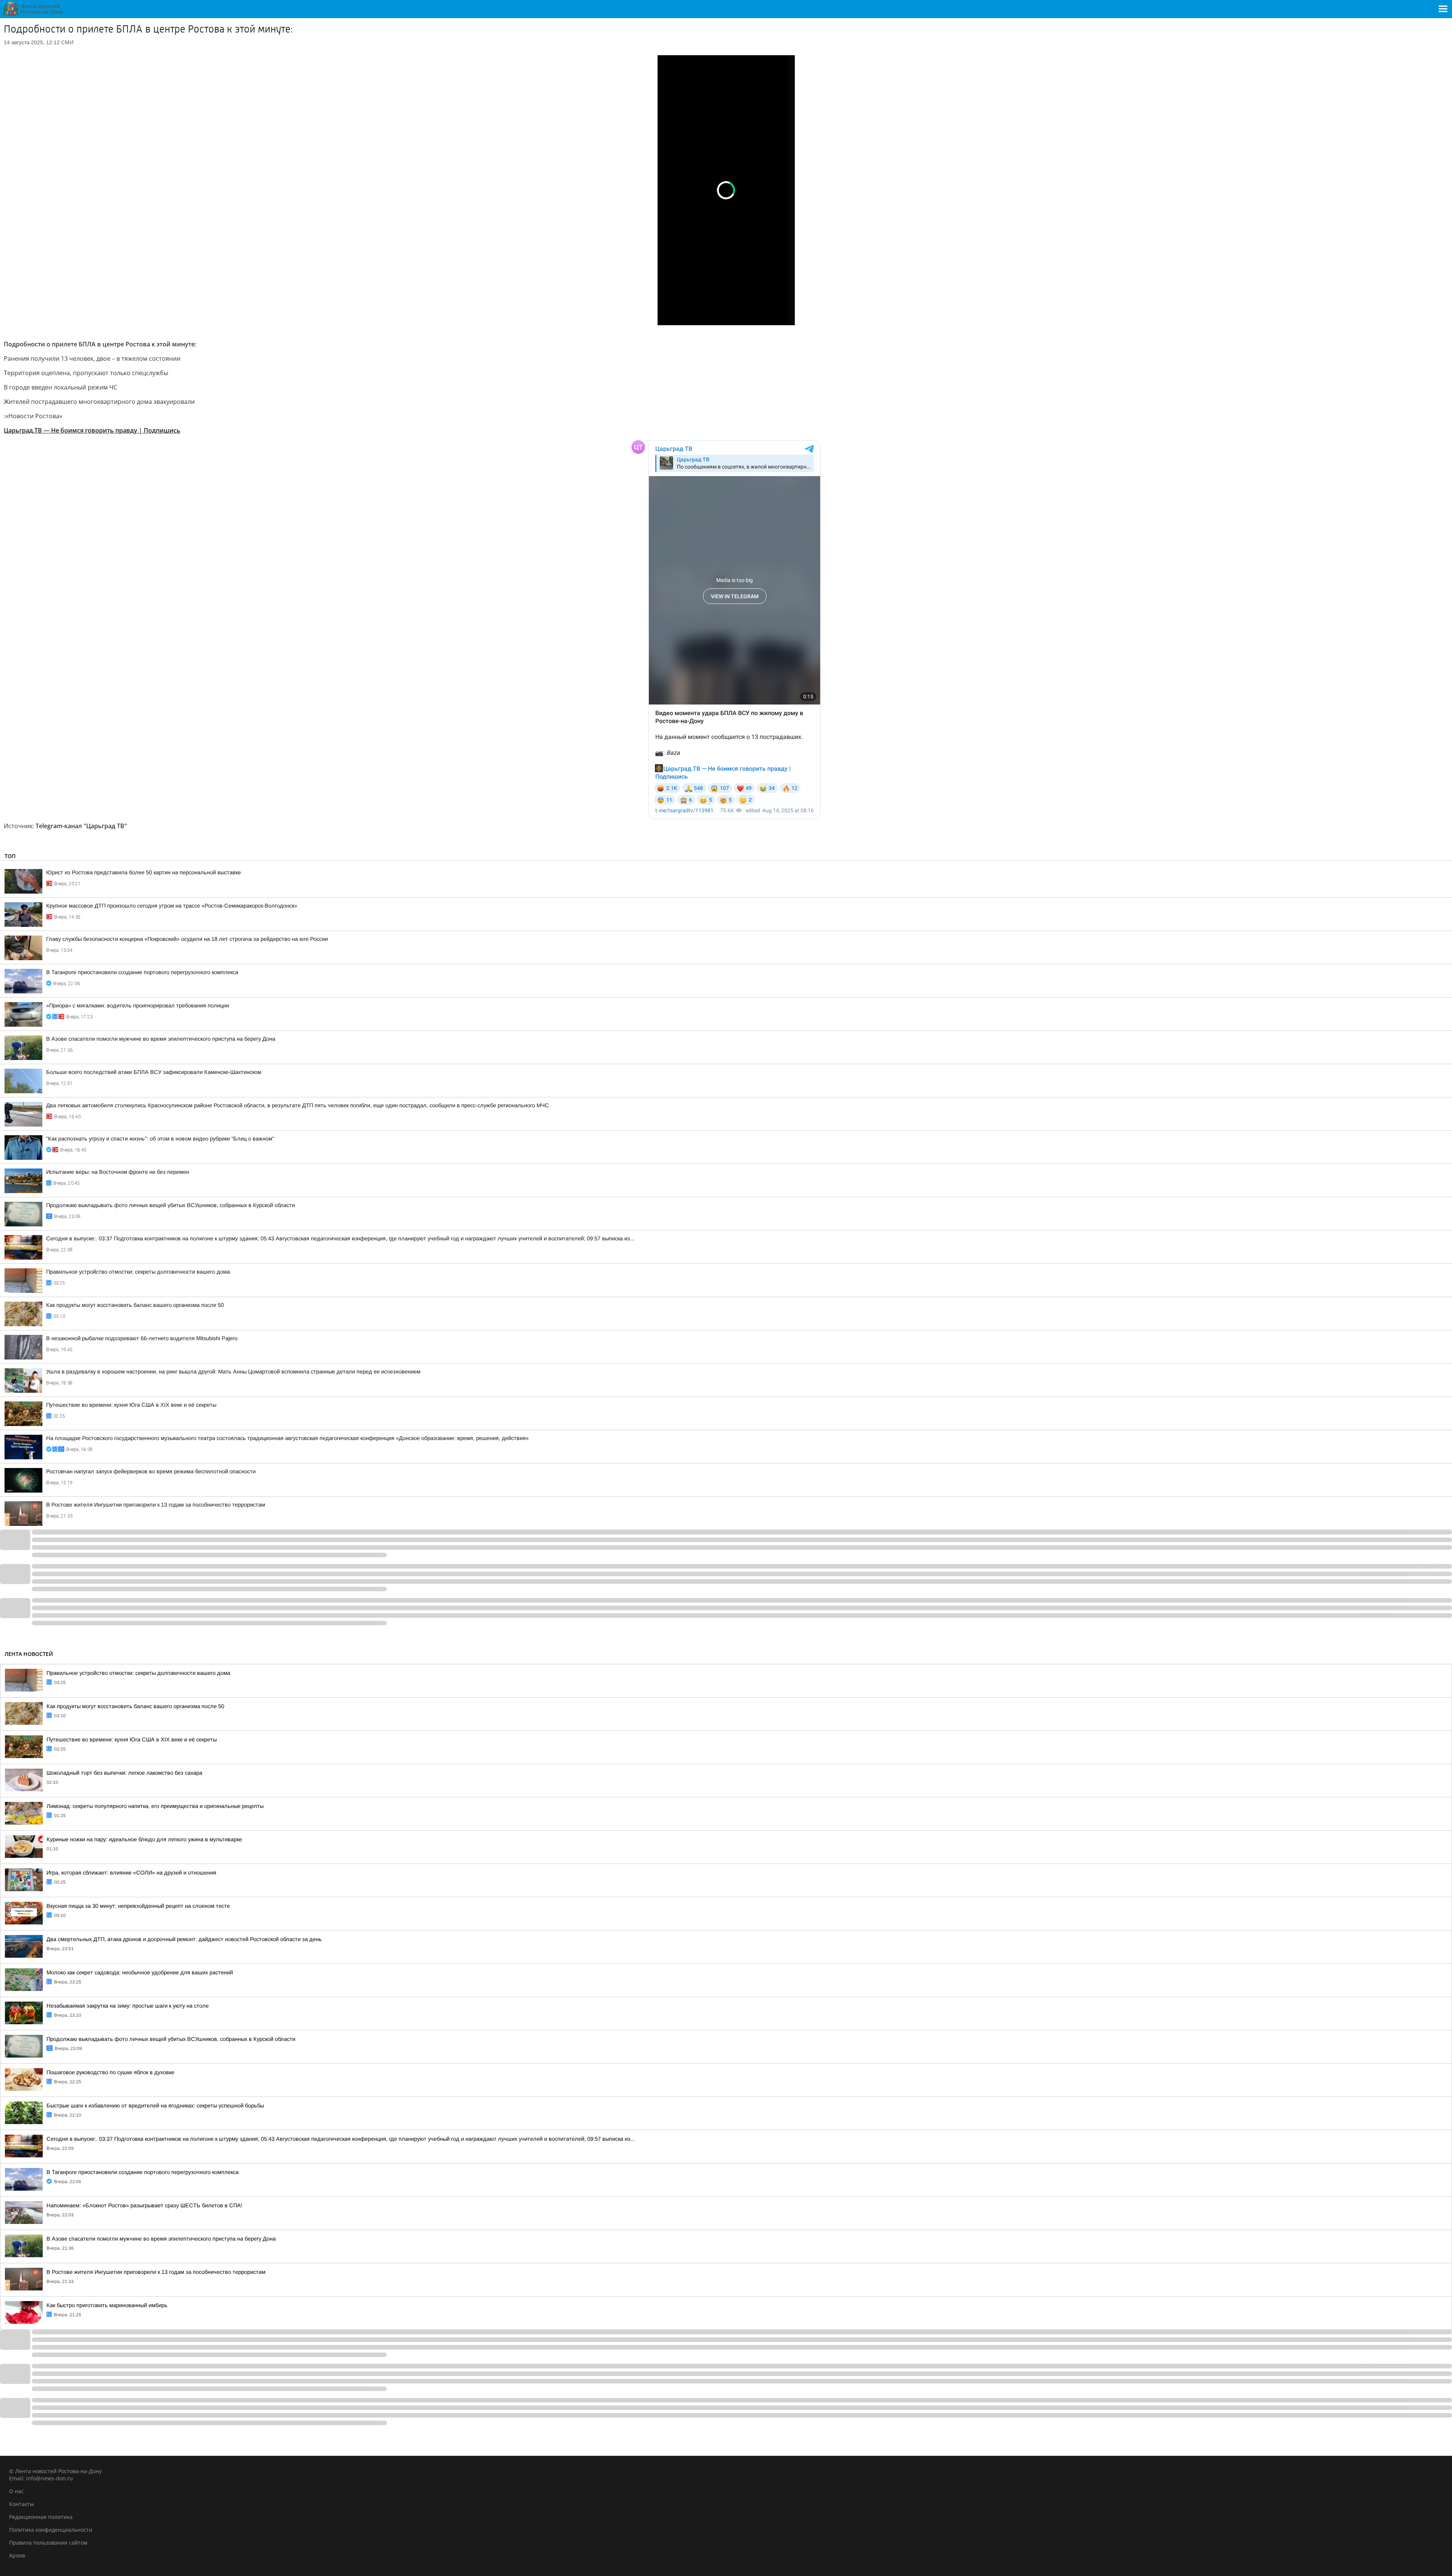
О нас (16, 2491)
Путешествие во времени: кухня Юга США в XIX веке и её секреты (131, 1405)
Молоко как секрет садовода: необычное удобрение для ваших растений (140, 1972)
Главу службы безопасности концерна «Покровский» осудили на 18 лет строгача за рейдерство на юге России (187, 939)
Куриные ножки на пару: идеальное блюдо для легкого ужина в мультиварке (144, 1839)
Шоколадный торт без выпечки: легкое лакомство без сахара (124, 1773)
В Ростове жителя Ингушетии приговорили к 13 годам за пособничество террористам (156, 1505)
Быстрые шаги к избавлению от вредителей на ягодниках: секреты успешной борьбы (155, 2106)
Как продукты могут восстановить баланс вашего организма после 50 (135, 1305)
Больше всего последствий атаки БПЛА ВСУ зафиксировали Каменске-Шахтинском (154, 1072)
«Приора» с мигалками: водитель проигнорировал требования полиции (138, 1006)
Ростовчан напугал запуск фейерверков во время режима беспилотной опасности (151, 1471)
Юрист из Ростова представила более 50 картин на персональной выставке (143, 872)
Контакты (22, 2504)
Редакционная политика (41, 2517)
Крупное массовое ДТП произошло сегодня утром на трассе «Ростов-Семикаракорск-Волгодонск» (172, 906)
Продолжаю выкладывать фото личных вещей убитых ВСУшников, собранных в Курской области (171, 1205)
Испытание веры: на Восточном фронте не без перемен (118, 1172)
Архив (17, 2555)
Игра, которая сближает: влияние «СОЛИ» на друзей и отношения (131, 1873)
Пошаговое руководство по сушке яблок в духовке (110, 2072)
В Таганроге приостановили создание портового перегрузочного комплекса (142, 972)
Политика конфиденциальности (51, 2530)
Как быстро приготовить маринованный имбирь (107, 2305)
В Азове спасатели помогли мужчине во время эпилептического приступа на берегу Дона (161, 1039)
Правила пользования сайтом (48, 2543)
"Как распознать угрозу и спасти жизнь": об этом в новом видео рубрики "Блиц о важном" (160, 1139)
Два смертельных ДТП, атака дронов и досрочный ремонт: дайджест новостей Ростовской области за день (184, 1939)
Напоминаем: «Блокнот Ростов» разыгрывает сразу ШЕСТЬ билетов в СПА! (144, 2205)
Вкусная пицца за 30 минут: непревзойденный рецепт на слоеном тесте (138, 1906)
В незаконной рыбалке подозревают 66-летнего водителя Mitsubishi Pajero (142, 1338)
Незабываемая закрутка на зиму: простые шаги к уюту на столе (128, 2006)
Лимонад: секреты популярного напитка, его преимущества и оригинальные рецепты (155, 1806)
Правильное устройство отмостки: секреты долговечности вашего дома (138, 1272)
